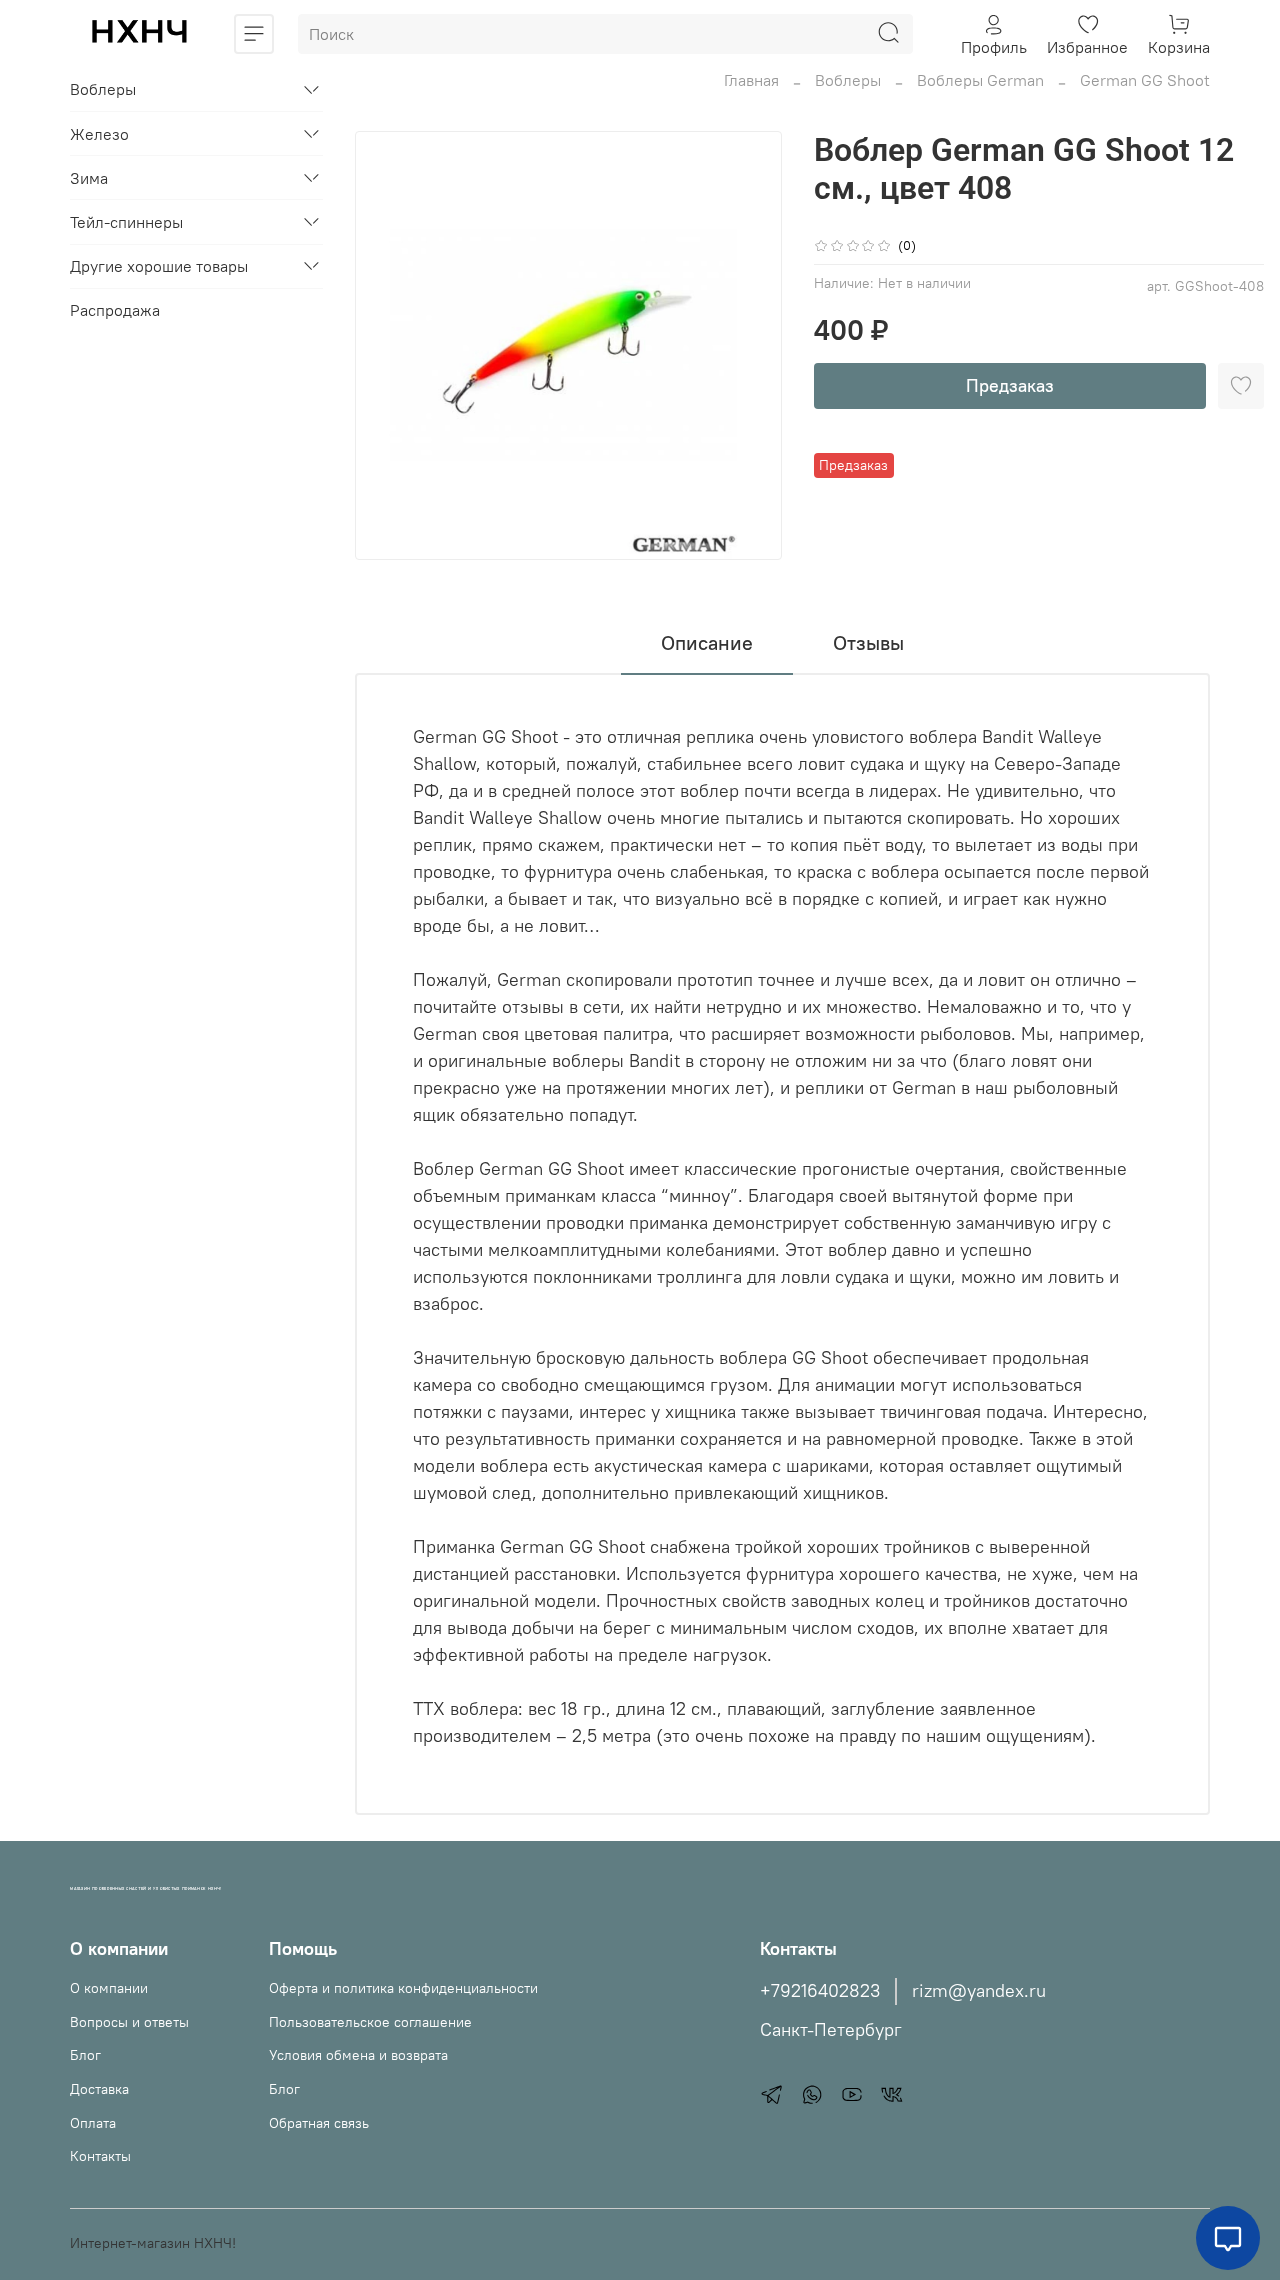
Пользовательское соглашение (370, 2022)
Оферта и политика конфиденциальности (403, 1988)
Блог (85, 2055)
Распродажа (115, 311)
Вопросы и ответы (129, 2022)
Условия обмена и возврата (358, 2055)
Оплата (93, 2123)
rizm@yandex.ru (979, 1991)
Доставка (99, 2089)
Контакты (100, 2156)
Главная (751, 80)
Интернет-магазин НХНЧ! (153, 2243)
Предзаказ (1010, 385)
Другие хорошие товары (159, 266)
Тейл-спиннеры (126, 222)
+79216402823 (820, 1991)
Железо (99, 134)
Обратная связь (319, 2123)
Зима (89, 178)
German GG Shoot (1145, 80)
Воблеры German (980, 80)
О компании (109, 1988)
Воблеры (848, 80)
